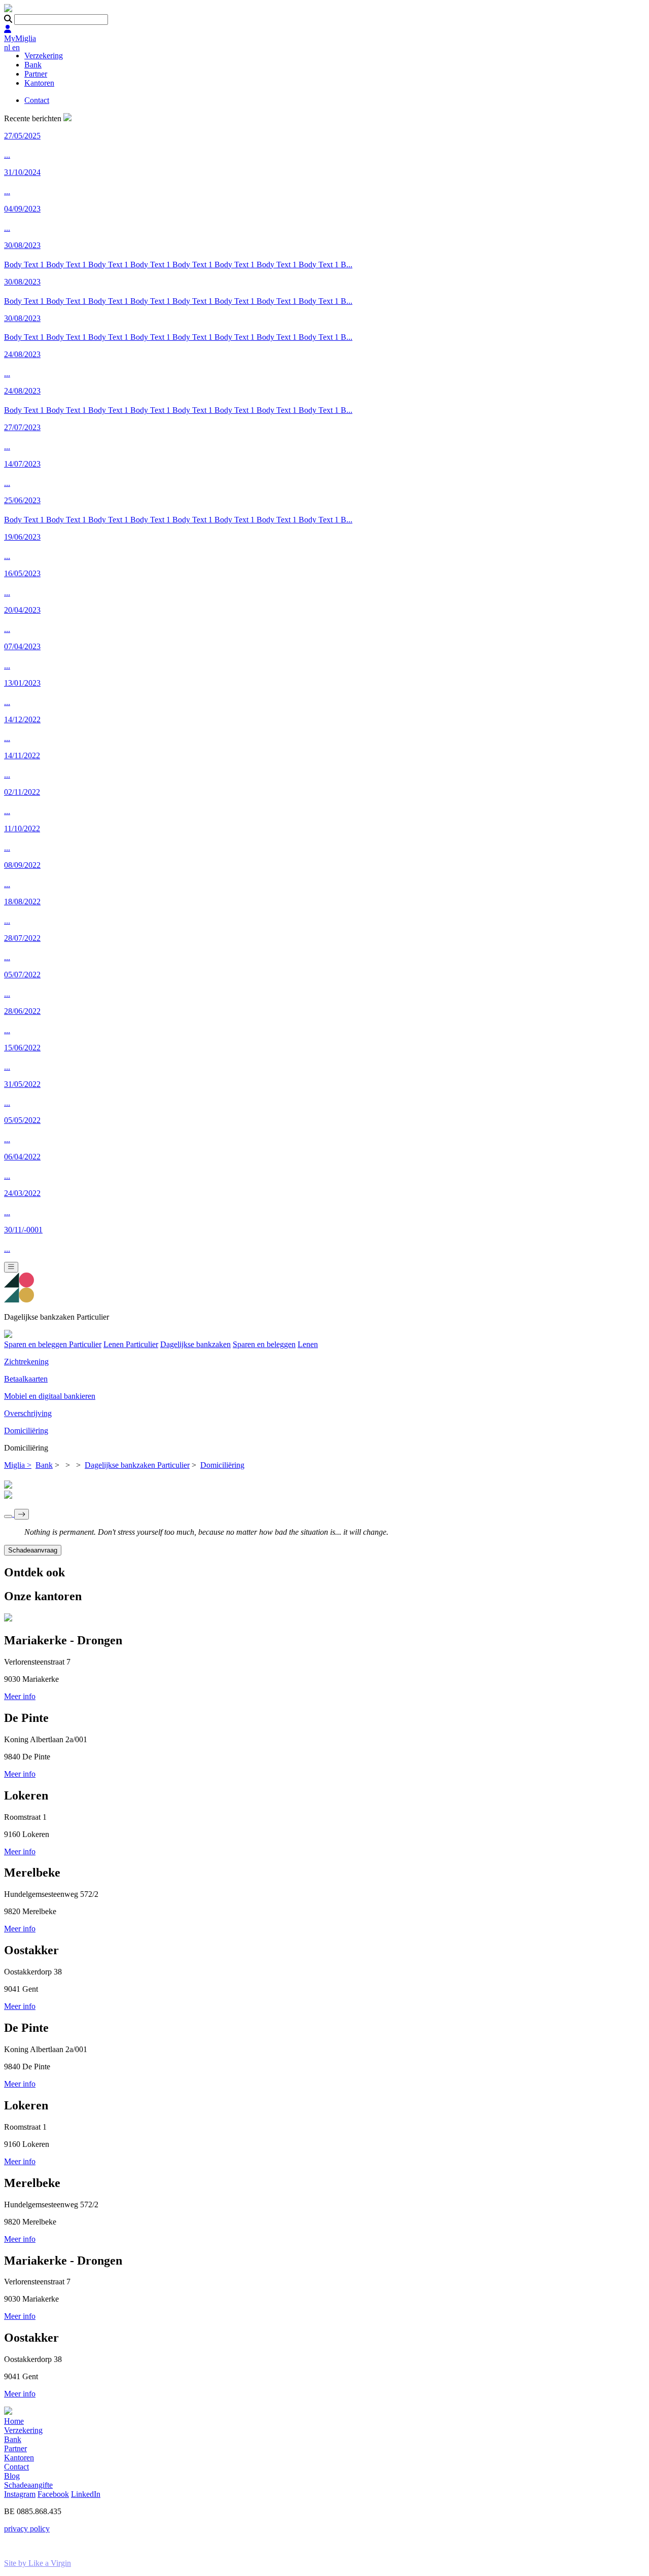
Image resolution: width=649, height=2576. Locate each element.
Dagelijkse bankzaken (195, 1344)
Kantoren (39, 83)
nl (8, 47)
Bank (33, 65)
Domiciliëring (26, 1431)
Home (14, 2421)
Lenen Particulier (131, 1344)
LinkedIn (86, 2494)
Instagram (20, 2494)
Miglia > (18, 1465)
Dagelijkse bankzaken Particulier (137, 1465)
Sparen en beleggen (264, 1344)
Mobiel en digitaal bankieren (50, 1396)
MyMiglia (20, 38)
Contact (37, 100)
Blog (12, 2476)
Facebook (53, 2494)
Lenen (308, 1344)
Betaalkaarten (26, 1379)
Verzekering (44, 56)
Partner (36, 74)
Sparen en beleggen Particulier (53, 1344)
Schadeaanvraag (33, 1550)
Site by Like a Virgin (38, 2563)
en (16, 47)
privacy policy (27, 2529)
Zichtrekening (26, 1362)
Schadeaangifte (28, 2485)
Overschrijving (28, 1413)
